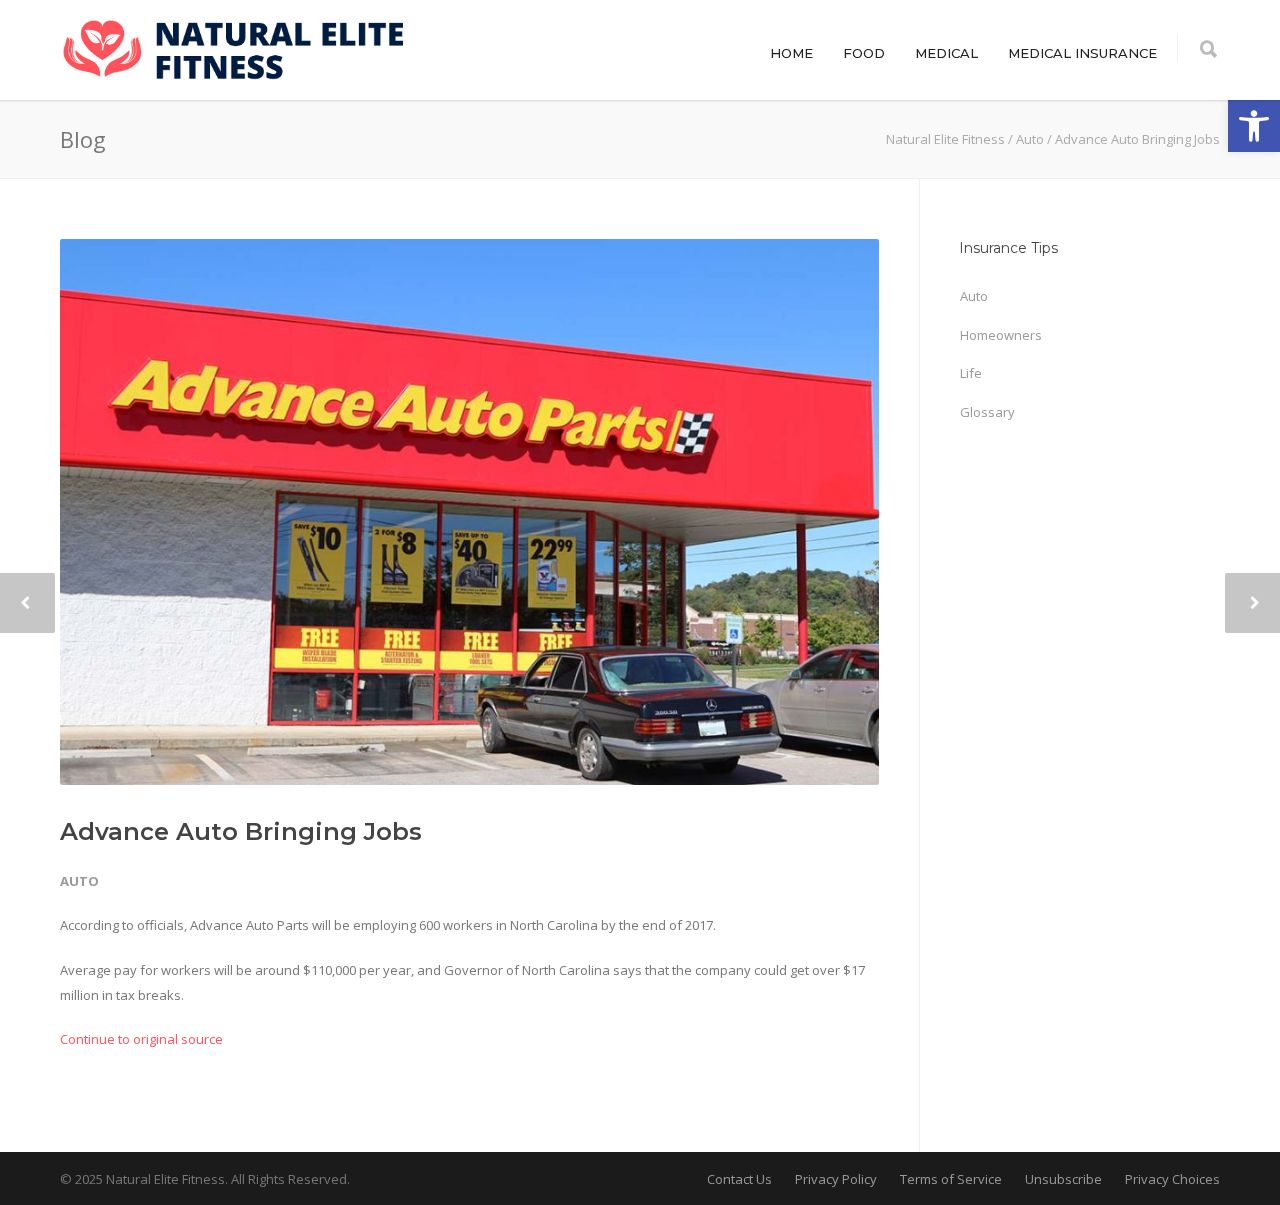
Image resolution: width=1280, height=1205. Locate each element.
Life (971, 373)
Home (791, 53)
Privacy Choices (1172, 1179)
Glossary (987, 412)
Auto (79, 881)
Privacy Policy (836, 1179)
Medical (946, 53)
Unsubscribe (1063, 1179)
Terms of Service (951, 1179)
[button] (1254, 126)
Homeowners (1001, 335)
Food (864, 53)
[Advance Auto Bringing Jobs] (469, 512)
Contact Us (739, 1179)
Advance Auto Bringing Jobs (241, 831)
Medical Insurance (1082, 53)
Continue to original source (141, 1039)
